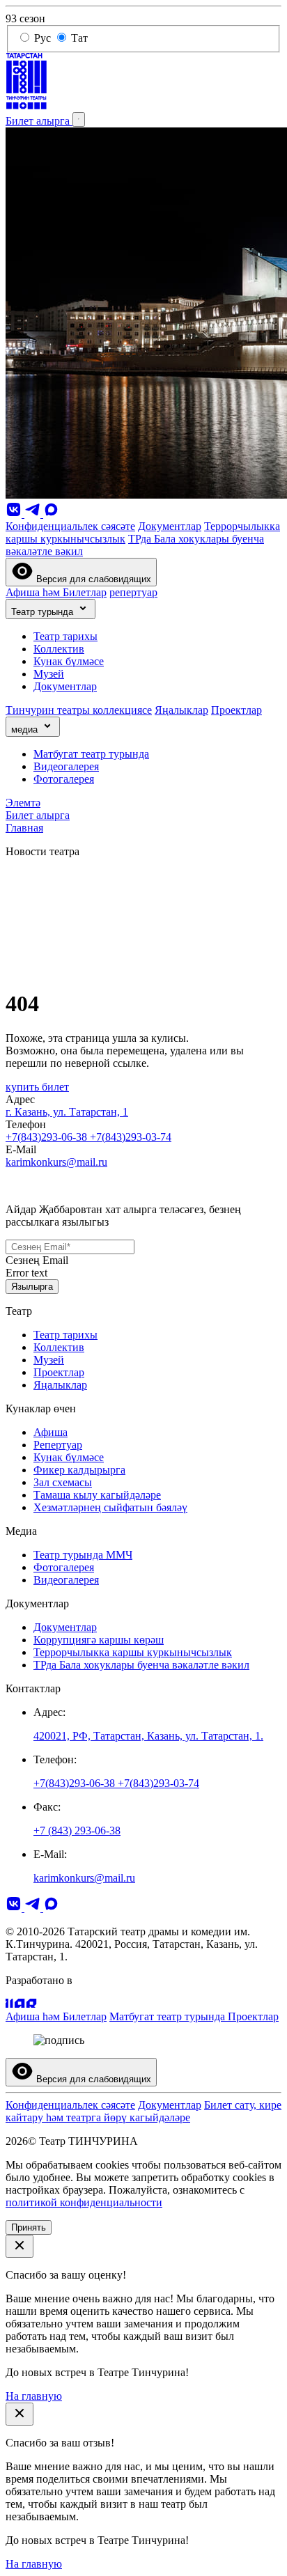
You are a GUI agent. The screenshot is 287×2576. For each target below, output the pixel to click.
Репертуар (58, 1445)
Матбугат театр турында (91, 754)
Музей (49, 674)
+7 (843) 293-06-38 (77, 1830)
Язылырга (32, 1287)
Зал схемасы (63, 1482)
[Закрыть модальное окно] (20, 2246)
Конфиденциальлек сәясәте (70, 526)
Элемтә (23, 803)
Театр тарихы (65, 636)
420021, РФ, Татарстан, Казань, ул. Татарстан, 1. (148, 1736)
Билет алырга (39, 121)
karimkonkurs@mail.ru (56, 1162)
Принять (29, 2227)
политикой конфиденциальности (84, 2202)
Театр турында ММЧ (83, 1555)
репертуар (133, 592)
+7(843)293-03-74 (131, 1137)
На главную (34, 2396)
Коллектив (59, 649)
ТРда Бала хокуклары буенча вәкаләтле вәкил (141, 1665)
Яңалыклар (181, 710)
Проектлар (236, 710)
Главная (24, 828)
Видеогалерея (66, 766)
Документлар (170, 526)
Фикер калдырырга (79, 1470)
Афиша (51, 1432)
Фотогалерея (64, 779)
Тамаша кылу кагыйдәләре (97, 1495)
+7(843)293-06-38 (48, 1137)
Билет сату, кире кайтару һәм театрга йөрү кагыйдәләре (143, 2111)
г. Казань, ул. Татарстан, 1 (67, 1112)
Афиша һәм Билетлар (56, 592)
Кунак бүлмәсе (69, 661)
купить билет (37, 1087)
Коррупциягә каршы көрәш (99, 1640)
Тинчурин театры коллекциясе (79, 710)
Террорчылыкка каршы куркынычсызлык (133, 1652)
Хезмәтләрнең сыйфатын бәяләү (110, 1507)
